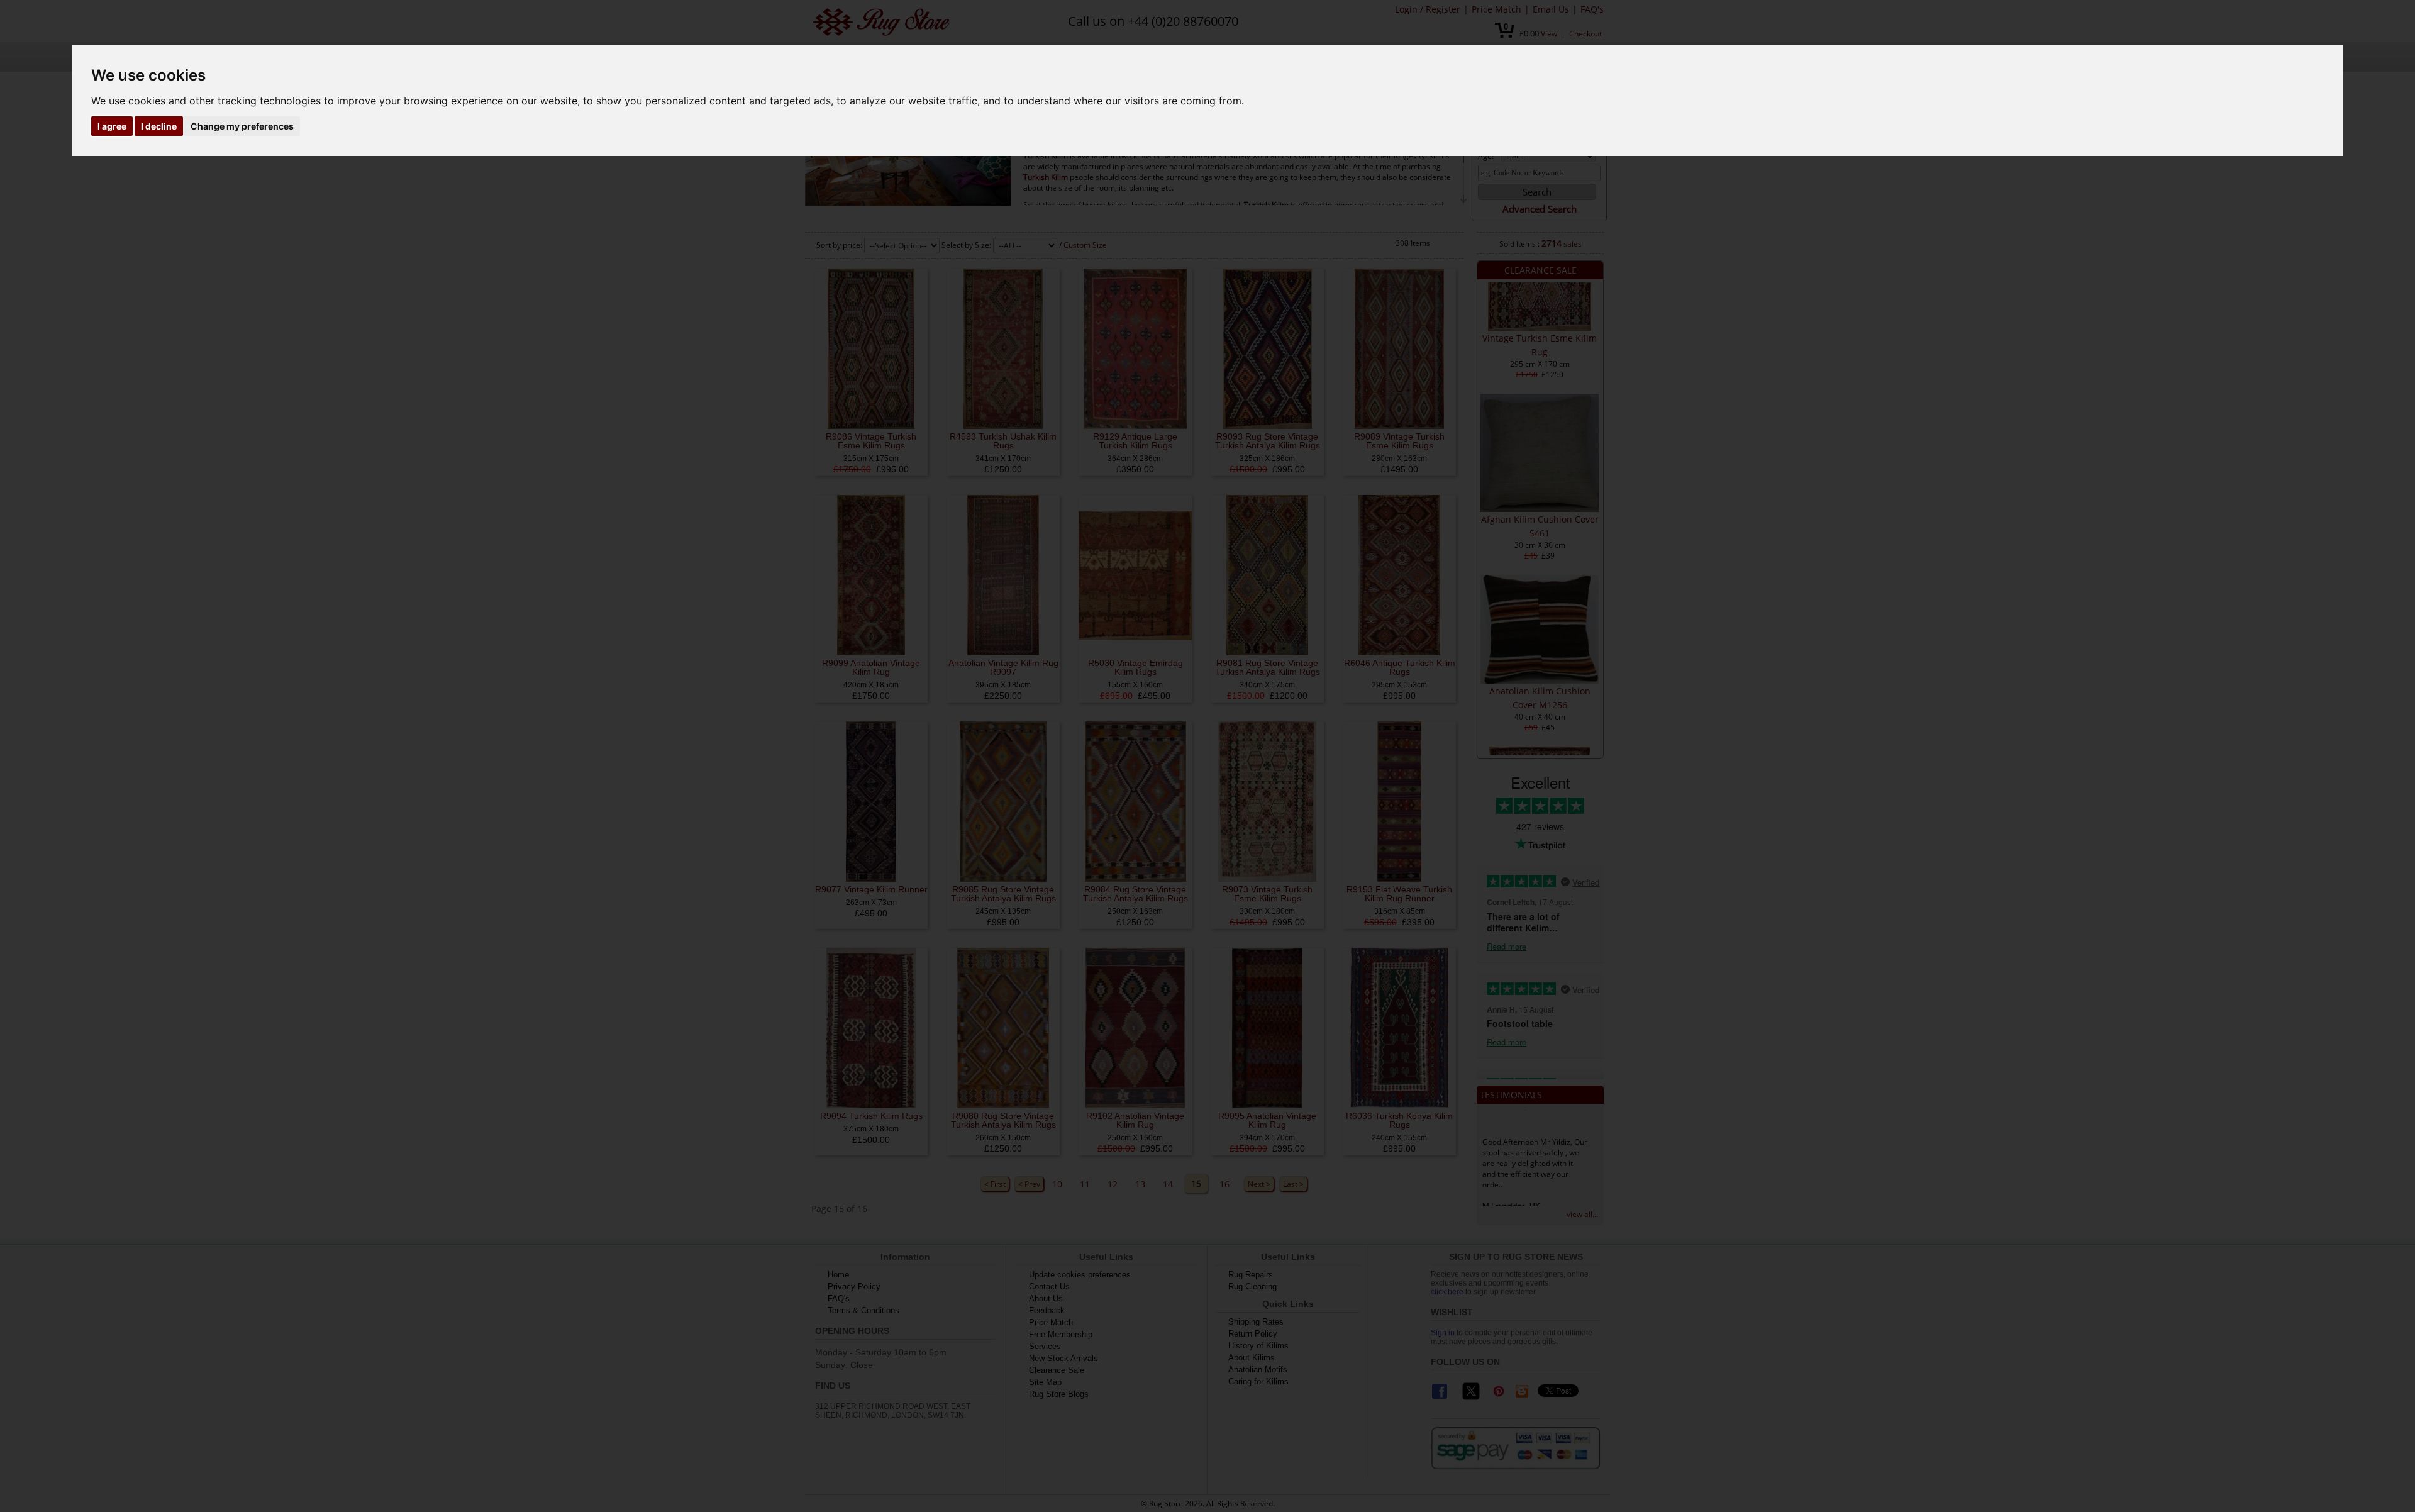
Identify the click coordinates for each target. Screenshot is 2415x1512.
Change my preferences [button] (242, 126)
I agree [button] (112, 126)
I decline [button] (159, 126)
